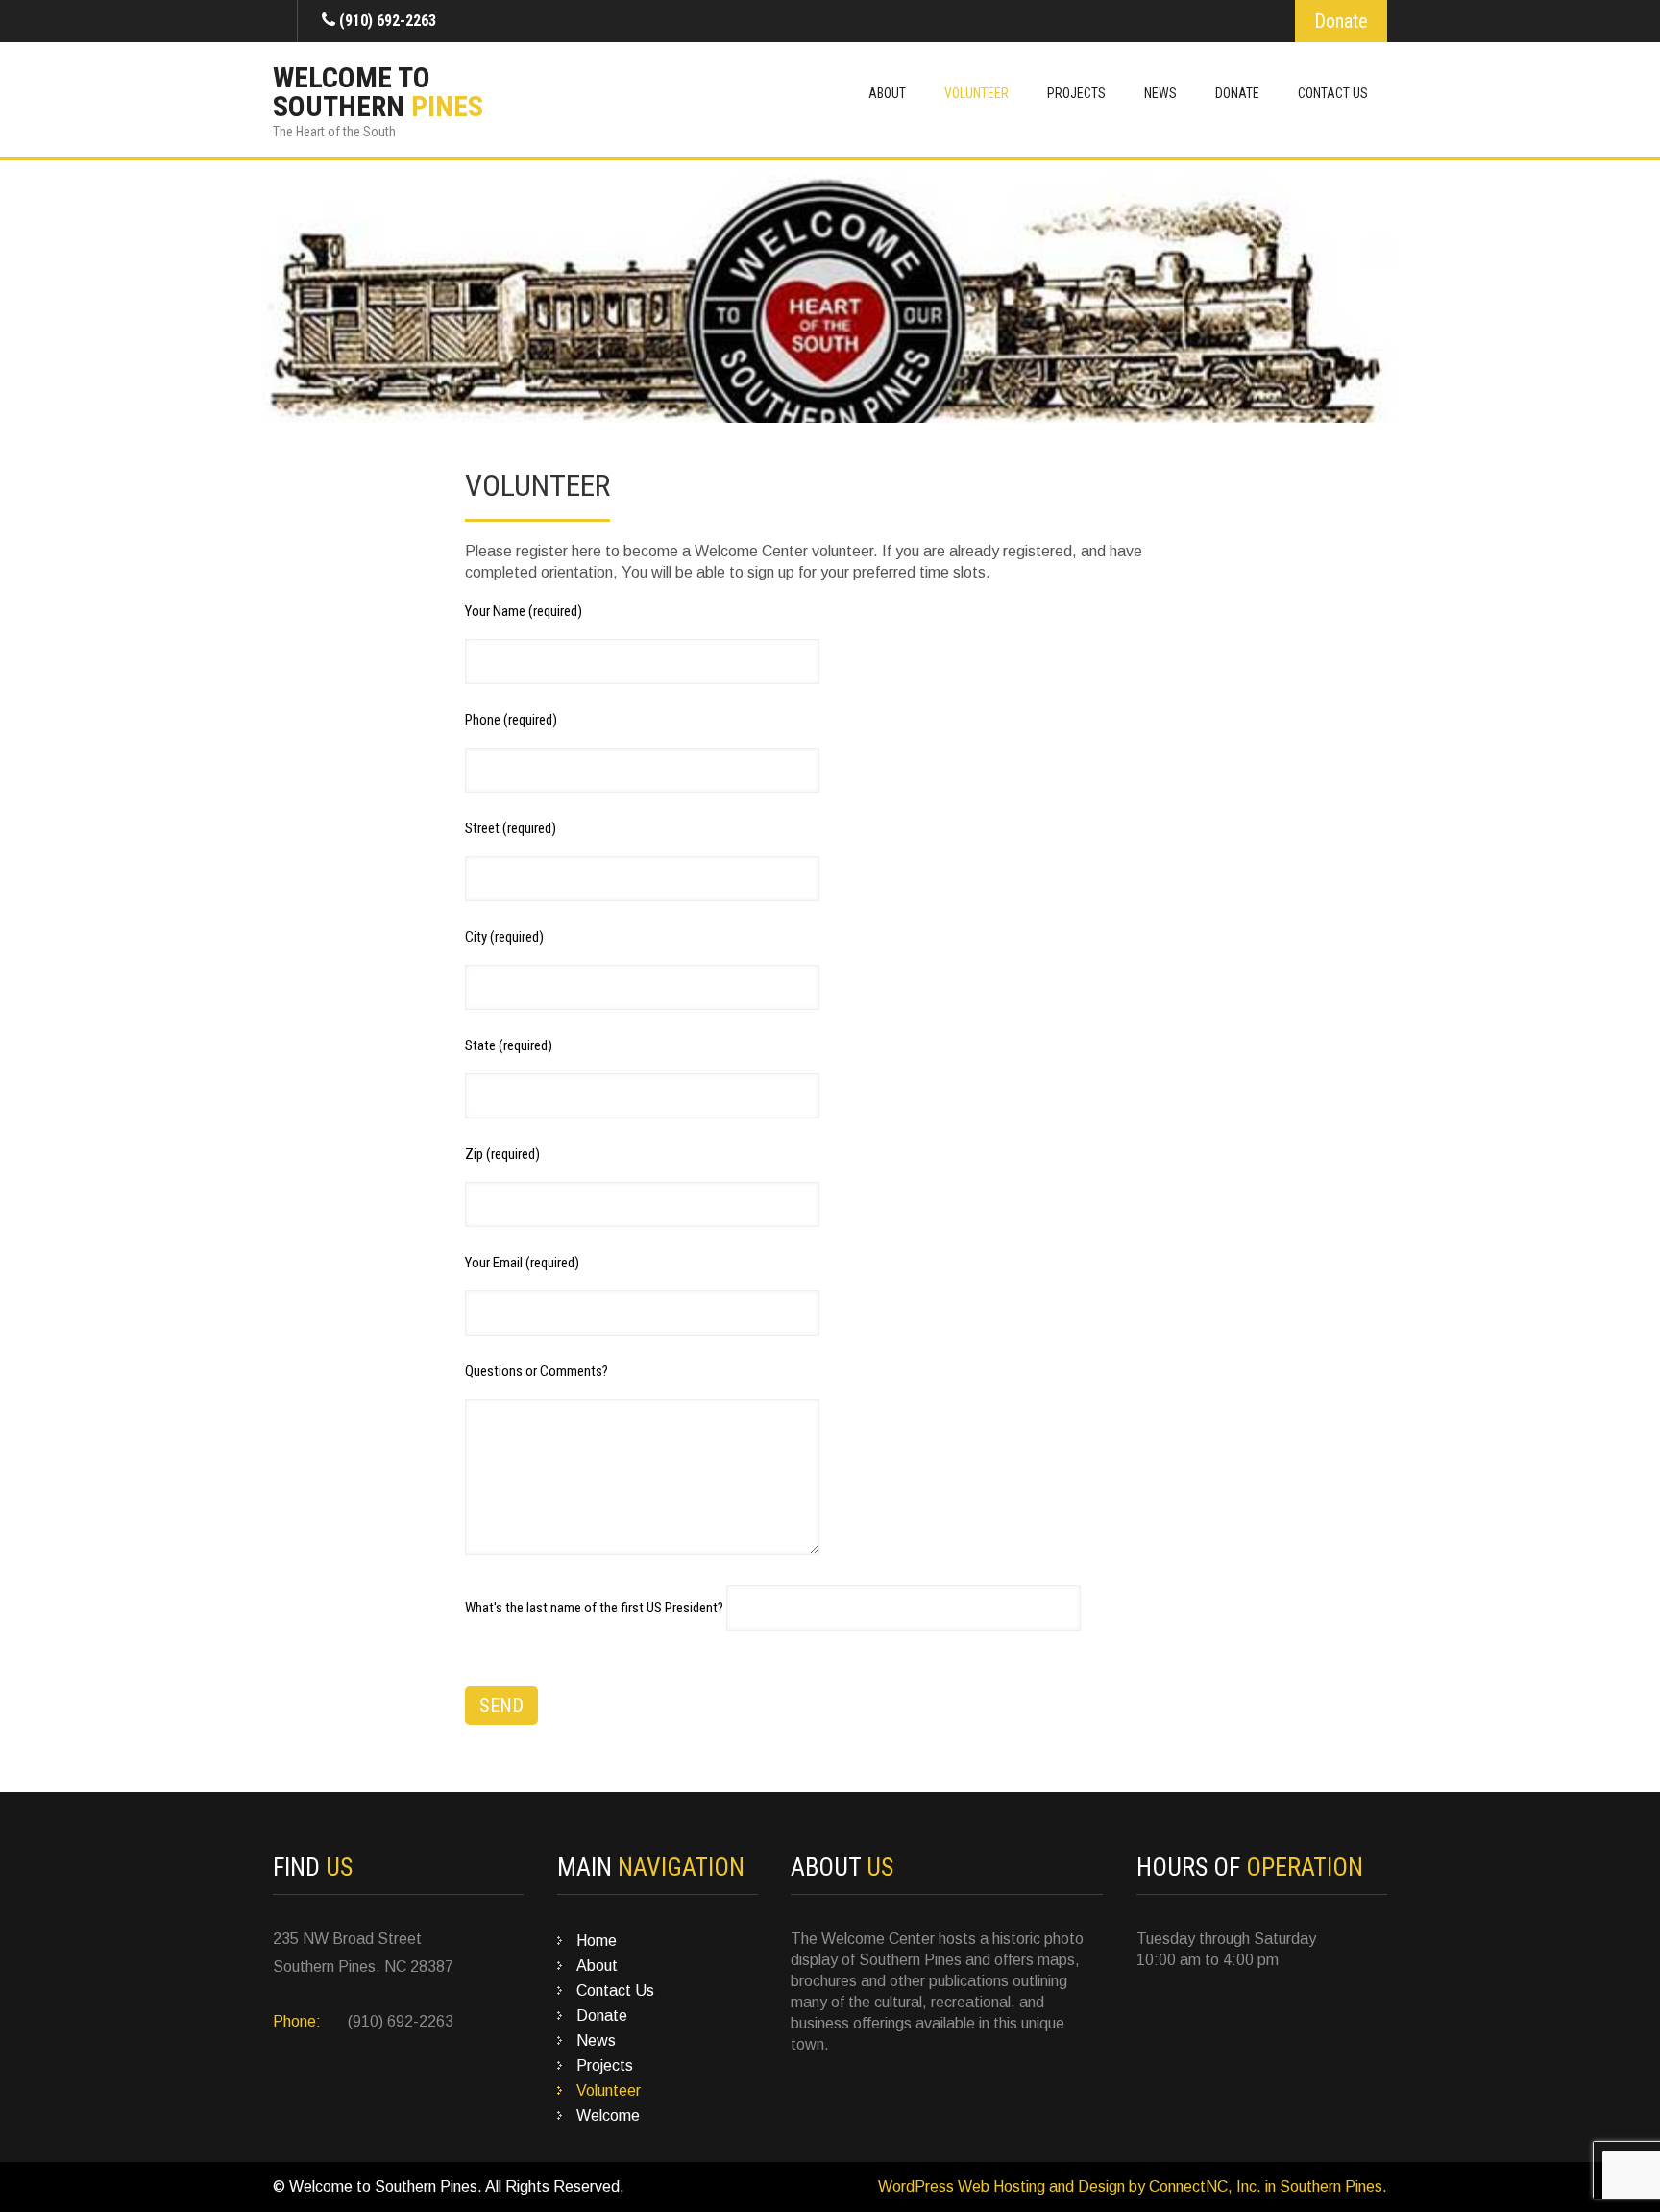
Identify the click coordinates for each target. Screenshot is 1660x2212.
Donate (1341, 21)
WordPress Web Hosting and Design (1001, 2187)
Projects (1076, 93)
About (887, 93)
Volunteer (976, 93)
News (1160, 93)
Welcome (608, 2115)
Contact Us (1333, 93)
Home (597, 1941)
